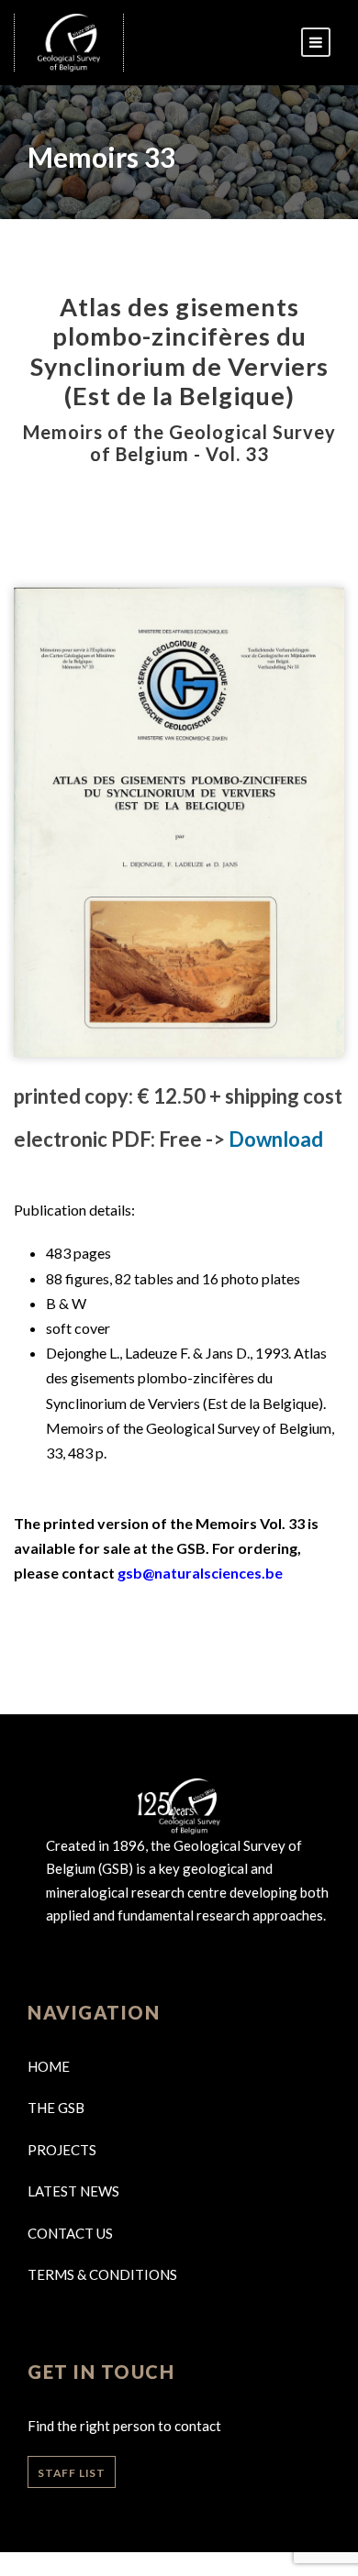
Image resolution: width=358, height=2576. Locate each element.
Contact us (70, 2233)
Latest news (73, 2191)
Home (49, 2066)
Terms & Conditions (102, 2274)
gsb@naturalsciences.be (200, 1573)
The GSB (56, 2108)
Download (276, 1139)
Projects (62, 2150)
